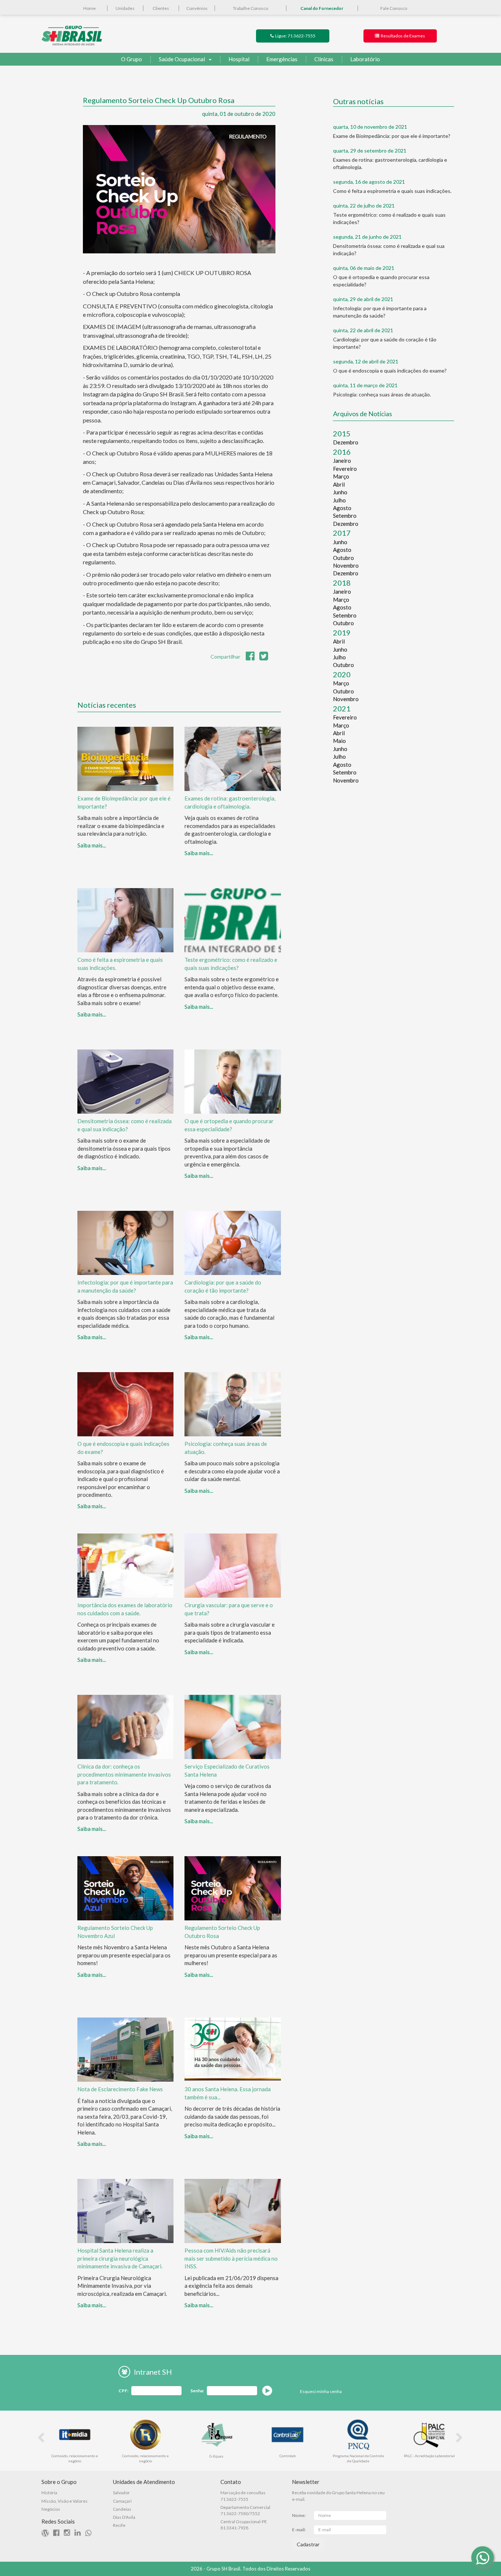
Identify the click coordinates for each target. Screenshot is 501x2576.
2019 (342, 633)
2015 (342, 433)
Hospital (239, 59)
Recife (119, 2525)
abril (339, 484)
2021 (342, 708)
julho (339, 500)
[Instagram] (69, 2534)
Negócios (51, 2509)
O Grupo (131, 59)
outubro (343, 558)
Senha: (197, 2391)
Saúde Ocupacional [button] (182, 59)
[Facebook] (58, 2534)
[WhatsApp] (482, 2557)
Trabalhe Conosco (251, 8)
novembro (346, 565)
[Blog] (47, 2534)
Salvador (121, 2493)
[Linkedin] (79, 2534)
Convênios (197, 8)
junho (340, 492)
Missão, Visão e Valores (65, 2501)
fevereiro (345, 469)
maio (339, 741)
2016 (342, 452)
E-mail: (299, 2530)
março (341, 476)
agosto (342, 508)
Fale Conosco (394, 8)
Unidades (125, 8)
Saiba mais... (92, 845)
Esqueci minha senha (321, 2391)
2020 (342, 674)
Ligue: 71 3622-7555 (295, 36)
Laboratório (365, 59)
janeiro (342, 461)
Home (89, 8)
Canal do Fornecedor (322, 8)
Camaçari (122, 2501)
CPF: (123, 2391)
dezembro (346, 442)
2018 (342, 583)
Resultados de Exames (402, 36)
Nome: (299, 2515)
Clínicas (324, 59)
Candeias (122, 2509)
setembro (345, 516)
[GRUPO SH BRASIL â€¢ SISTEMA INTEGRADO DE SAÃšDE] (72, 35)
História (49, 2493)
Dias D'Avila (124, 2517)
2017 (342, 533)
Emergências (282, 59)
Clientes (161, 8)
